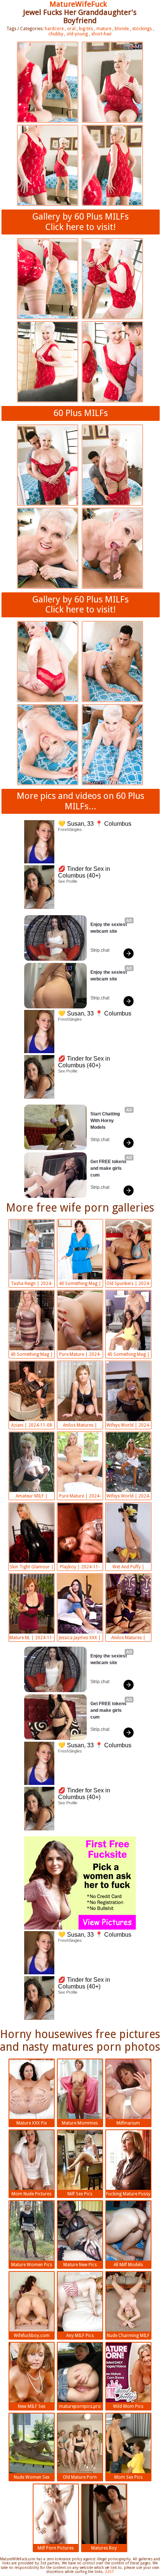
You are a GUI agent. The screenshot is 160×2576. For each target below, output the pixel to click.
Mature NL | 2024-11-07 (31, 1638)
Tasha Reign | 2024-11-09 (32, 1284)
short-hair (102, 34)
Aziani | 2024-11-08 (32, 1425)
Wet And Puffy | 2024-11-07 (128, 1568)
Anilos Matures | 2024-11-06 (128, 1638)
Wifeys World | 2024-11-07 (128, 1497)
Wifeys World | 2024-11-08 (128, 1426)
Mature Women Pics (32, 2265)
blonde (122, 29)
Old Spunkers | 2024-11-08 (128, 1284)
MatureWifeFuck (78, 4)
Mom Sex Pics (128, 2477)
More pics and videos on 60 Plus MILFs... (81, 801)
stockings (142, 29)
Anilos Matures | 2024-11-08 (80, 1426)
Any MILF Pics (80, 2336)
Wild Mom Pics (128, 2406)
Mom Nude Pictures (31, 2194)
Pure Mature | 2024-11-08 (80, 1355)
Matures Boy (104, 2548)
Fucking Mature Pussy (128, 2194)
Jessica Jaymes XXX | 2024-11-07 (80, 1638)
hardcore (54, 29)
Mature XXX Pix (32, 2123)
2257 (109, 2572)
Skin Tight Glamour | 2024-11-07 (32, 1568)
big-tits (86, 29)
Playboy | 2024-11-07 (80, 1568)
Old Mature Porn (80, 2477)
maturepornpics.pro (80, 2406)
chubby (56, 34)
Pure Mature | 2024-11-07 (80, 1497)
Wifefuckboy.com (32, 2336)
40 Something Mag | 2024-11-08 (80, 1284)
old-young (77, 34)
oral (71, 29)
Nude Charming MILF (128, 2336)
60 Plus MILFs (81, 413)
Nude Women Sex (32, 2477)
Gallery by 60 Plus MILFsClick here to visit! (81, 222)
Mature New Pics (80, 2265)
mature (104, 29)
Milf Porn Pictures (56, 2548)
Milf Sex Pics (80, 2194)
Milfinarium (128, 2123)
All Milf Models (128, 2265)
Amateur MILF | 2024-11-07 (32, 1497)
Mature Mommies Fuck (80, 2124)
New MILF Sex (32, 2406)
